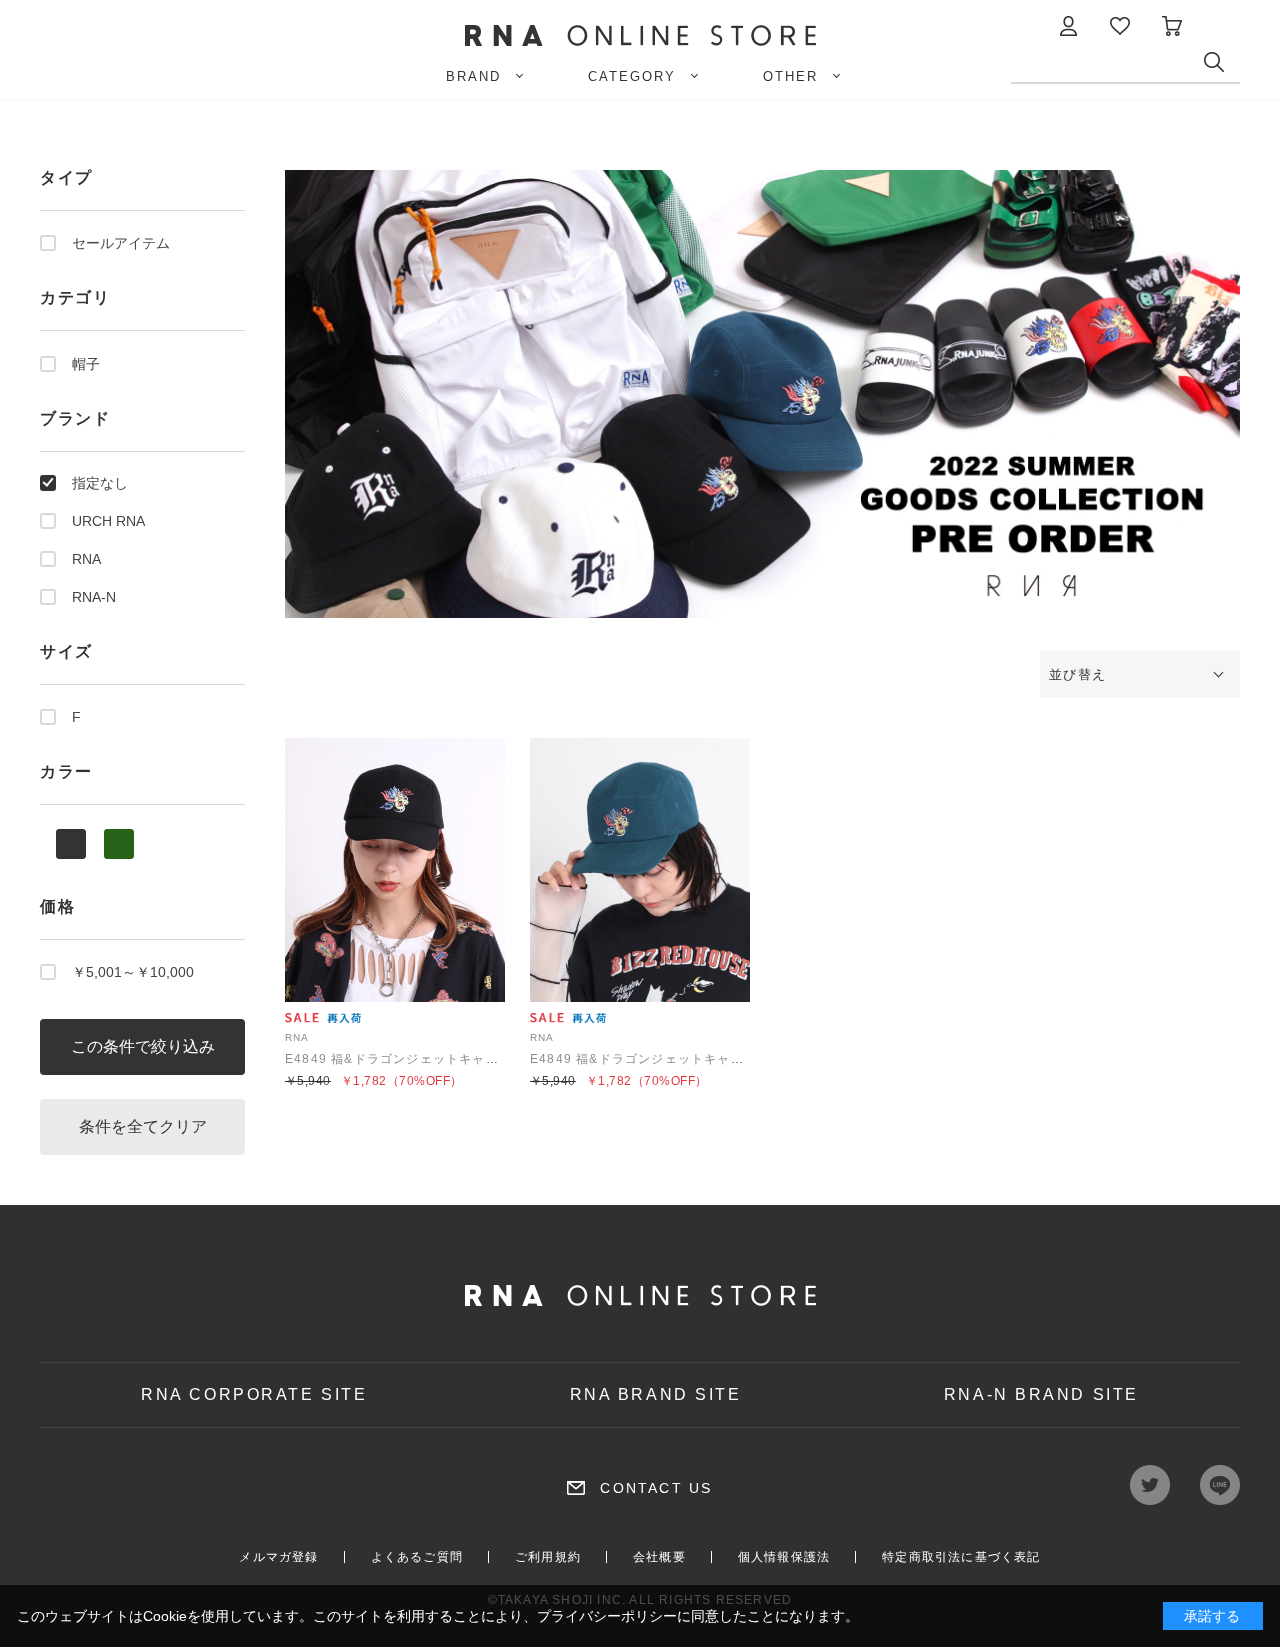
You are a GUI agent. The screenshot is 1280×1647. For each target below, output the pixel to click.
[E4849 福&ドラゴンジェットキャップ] (395, 870)
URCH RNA (108, 521)
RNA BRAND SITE (656, 1394)
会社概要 (659, 1557)
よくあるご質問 (417, 1557)
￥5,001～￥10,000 (133, 972)
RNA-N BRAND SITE (1041, 1394)
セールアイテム (121, 243)
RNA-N (94, 597)
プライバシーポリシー (607, 1616)
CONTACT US (656, 1488)
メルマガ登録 (278, 1557)
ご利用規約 (548, 1557)
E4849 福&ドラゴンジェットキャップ (398, 1059)
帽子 (86, 364)
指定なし (100, 483)
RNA (86, 559)
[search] (1222, 67)
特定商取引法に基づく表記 (961, 1557)
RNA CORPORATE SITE (254, 1394)
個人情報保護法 (784, 1557)
